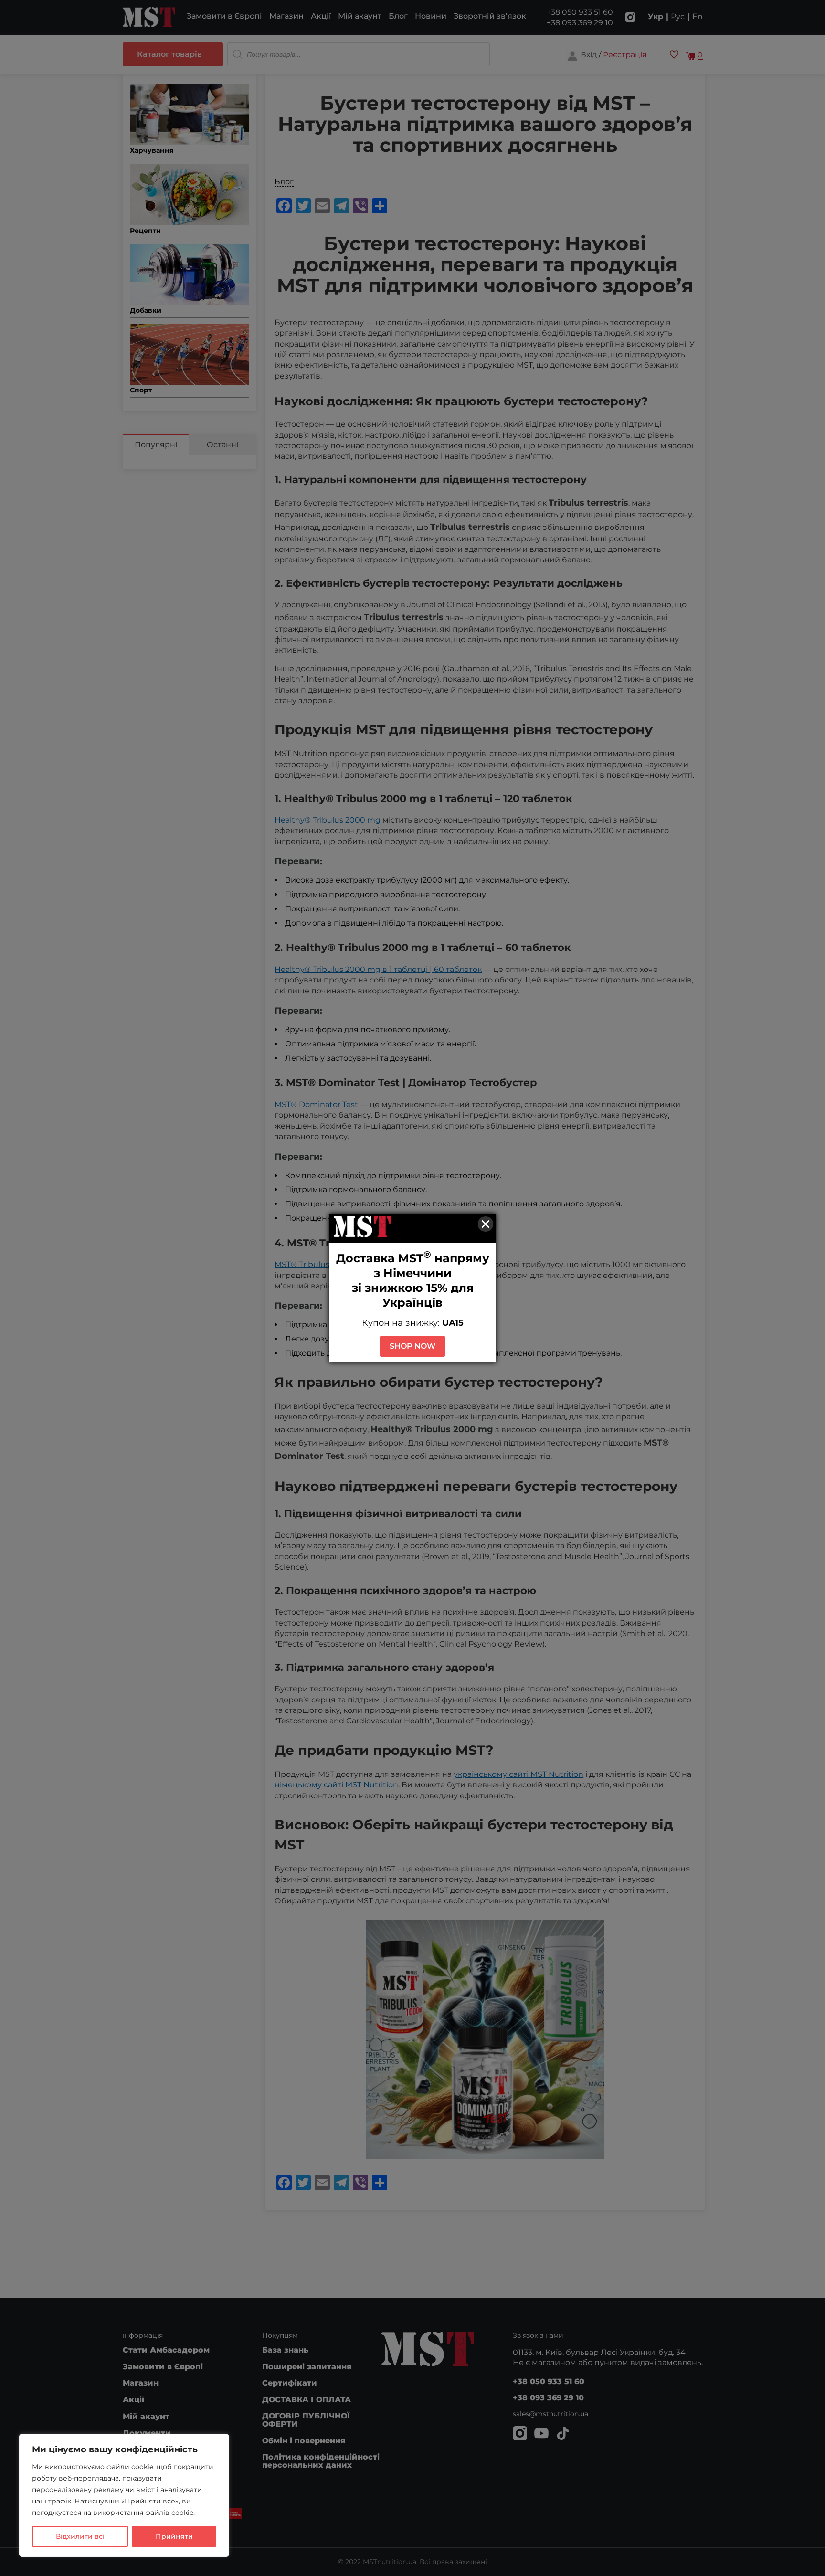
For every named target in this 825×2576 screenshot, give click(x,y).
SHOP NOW (412, 1346)
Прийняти (174, 2536)
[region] (124, 2495)
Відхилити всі (80, 2536)
